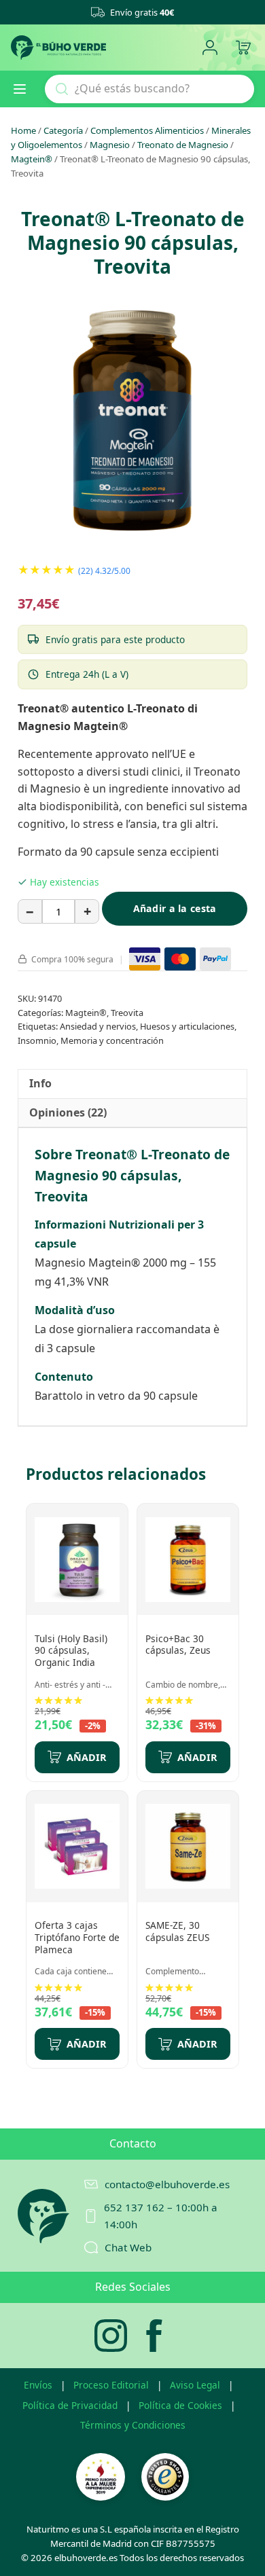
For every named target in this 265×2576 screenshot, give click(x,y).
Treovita (127, 1013)
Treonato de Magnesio (183, 145)
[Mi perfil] (210, 48)
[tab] (40, 1084)
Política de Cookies (180, 2405)
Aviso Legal (195, 2385)
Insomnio (37, 1040)
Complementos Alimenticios (147, 130)
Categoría (63, 130)
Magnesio (110, 145)
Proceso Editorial (111, 2385)
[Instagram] (111, 2336)
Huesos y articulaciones (187, 1026)
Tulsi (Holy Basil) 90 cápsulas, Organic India (71, 1650)
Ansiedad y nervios (98, 1026)
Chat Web (128, 2247)
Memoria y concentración (112, 1040)
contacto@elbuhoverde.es (167, 2184)
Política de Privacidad (70, 2405)
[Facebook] (154, 2336)
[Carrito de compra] (243, 48)
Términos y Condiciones (133, 2425)
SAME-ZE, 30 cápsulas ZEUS (177, 1931)
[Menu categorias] (25, 89)
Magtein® (32, 159)
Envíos (38, 2385)
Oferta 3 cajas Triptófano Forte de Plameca (77, 1937)
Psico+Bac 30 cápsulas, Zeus (178, 1645)
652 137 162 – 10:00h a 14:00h (161, 2215)
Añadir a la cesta (175, 908)
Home (23, 130)
